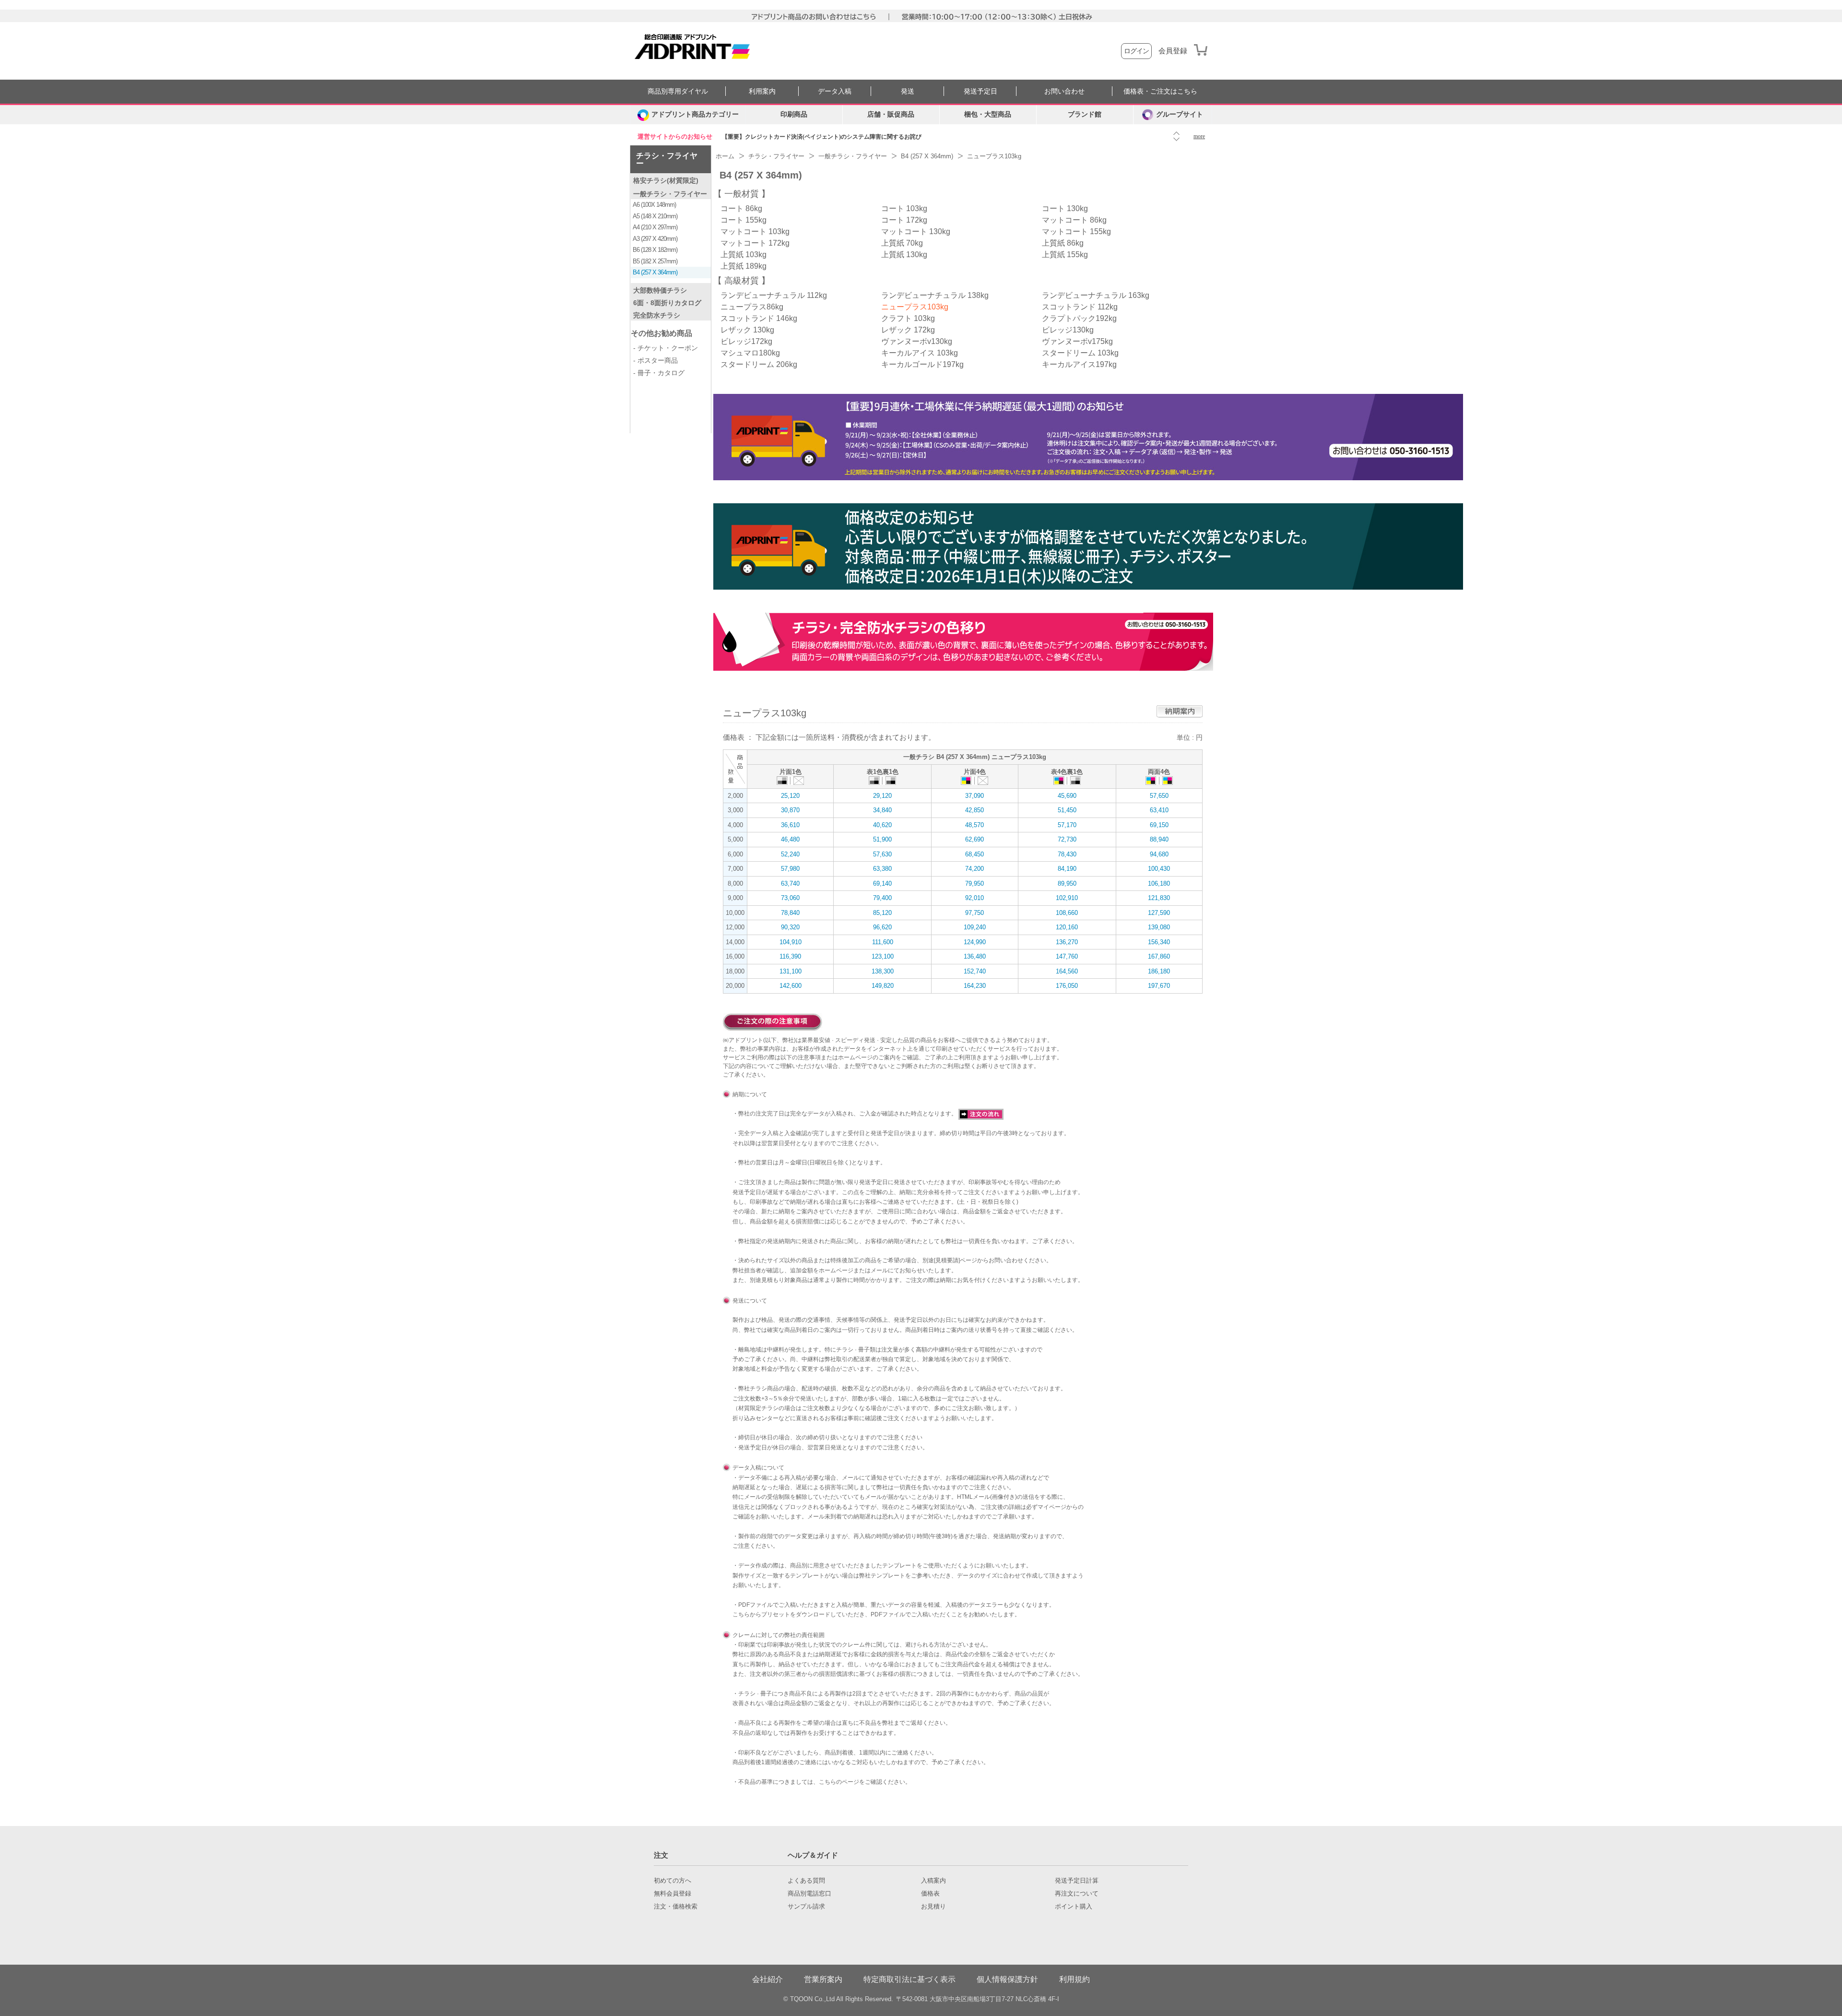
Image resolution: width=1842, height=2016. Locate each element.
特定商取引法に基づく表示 (909, 1979)
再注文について (1077, 1894)
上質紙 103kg (744, 255)
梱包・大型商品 (988, 114)
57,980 (790, 869)
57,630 (882, 854)
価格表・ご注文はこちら (1160, 91)
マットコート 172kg (755, 243)
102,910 (1067, 898)
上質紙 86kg (1063, 243)
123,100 (883, 956)
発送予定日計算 (1077, 1881)
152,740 (975, 971)
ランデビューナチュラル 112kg (774, 295)
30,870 (790, 810)
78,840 (790, 913)
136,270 (1067, 942)
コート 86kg (741, 208)
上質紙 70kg (902, 243)
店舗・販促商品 (891, 114)
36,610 (790, 825)
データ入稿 (835, 91)
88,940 (1159, 839)
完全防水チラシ (657, 315)
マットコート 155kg (1076, 231)
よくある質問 (806, 1881)
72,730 (1067, 839)
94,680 (1159, 854)
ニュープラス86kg (752, 307)
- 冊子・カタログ (659, 373)
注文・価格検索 (676, 1907)
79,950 (974, 883)
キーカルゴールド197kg (922, 364)
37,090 (974, 796)
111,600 (883, 942)
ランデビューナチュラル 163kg (1096, 295)
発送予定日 (980, 91)
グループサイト (1180, 114)
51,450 (1067, 810)
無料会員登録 (673, 1894)
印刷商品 (794, 114)
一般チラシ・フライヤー (670, 194)
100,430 (1159, 869)
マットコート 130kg (916, 231)
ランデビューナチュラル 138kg (935, 295)
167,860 (1159, 956)
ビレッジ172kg (746, 341)
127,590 (1159, 913)
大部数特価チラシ (660, 290)
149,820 (883, 986)
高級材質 (742, 281)
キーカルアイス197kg (1079, 364)
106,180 (1159, 883)
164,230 (975, 986)
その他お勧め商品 (661, 333)
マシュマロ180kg (750, 353)
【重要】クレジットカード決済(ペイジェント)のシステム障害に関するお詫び (822, 137)
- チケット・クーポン (666, 348)
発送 (908, 91)
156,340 (1159, 942)
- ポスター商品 (655, 360)
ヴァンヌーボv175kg (1077, 341)
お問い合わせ (1064, 91)
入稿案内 (933, 1881)
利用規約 (1074, 1979)
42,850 (974, 810)
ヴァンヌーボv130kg (917, 341)
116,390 (790, 956)
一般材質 (742, 194)
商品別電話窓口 (809, 1894)
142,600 (791, 986)
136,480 (975, 956)
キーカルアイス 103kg (920, 353)
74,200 (974, 869)
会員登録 (1173, 51)
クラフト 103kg (908, 318)
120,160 (1067, 927)
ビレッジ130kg (1068, 330)
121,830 (1159, 898)
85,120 (882, 913)
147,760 (1067, 956)
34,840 (882, 810)
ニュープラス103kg (915, 307)
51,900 (882, 839)
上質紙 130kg (904, 255)
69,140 (882, 883)
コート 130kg (1065, 208)
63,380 (882, 869)
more (1199, 136)
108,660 (1067, 913)
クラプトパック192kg (1079, 318)
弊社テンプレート (882, 1576)
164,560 (1067, 971)
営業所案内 (823, 1979)
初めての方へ (673, 1881)
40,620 (882, 825)
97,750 (974, 913)
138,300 (883, 971)
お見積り (933, 1907)
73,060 (790, 898)
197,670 (1159, 986)
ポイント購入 (1074, 1907)
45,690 (1067, 796)
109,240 (975, 927)
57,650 (1159, 796)
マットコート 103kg (755, 231)
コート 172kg (904, 220)
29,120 (882, 796)
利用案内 (762, 91)
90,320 (790, 927)
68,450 (974, 854)
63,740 (790, 883)
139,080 (1159, 927)
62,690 (974, 839)
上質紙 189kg (744, 266)
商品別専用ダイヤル (678, 91)
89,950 (1067, 883)
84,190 (1067, 869)
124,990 (975, 942)
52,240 (790, 854)
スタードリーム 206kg (759, 364)
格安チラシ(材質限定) (666, 180)
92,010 (974, 898)
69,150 (1159, 825)
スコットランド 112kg (1080, 307)
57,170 (1067, 825)
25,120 (790, 796)
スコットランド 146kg (759, 318)
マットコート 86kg (1074, 220)
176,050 (1067, 986)
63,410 (1159, 810)
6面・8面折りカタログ (667, 303)
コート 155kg (744, 220)
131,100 (791, 971)
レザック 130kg (747, 330)
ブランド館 (1085, 114)
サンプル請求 (806, 1907)
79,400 (882, 898)
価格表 (930, 1894)
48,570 (974, 825)
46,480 (790, 839)
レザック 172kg (908, 330)
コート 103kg (904, 208)
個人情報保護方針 (1007, 1979)
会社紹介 (767, 1979)
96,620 (882, 927)
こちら (741, 1614)
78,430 (1067, 854)
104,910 (791, 942)
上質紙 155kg (1065, 255)
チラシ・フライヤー (667, 160)
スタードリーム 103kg (1080, 353)
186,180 (1159, 971)
